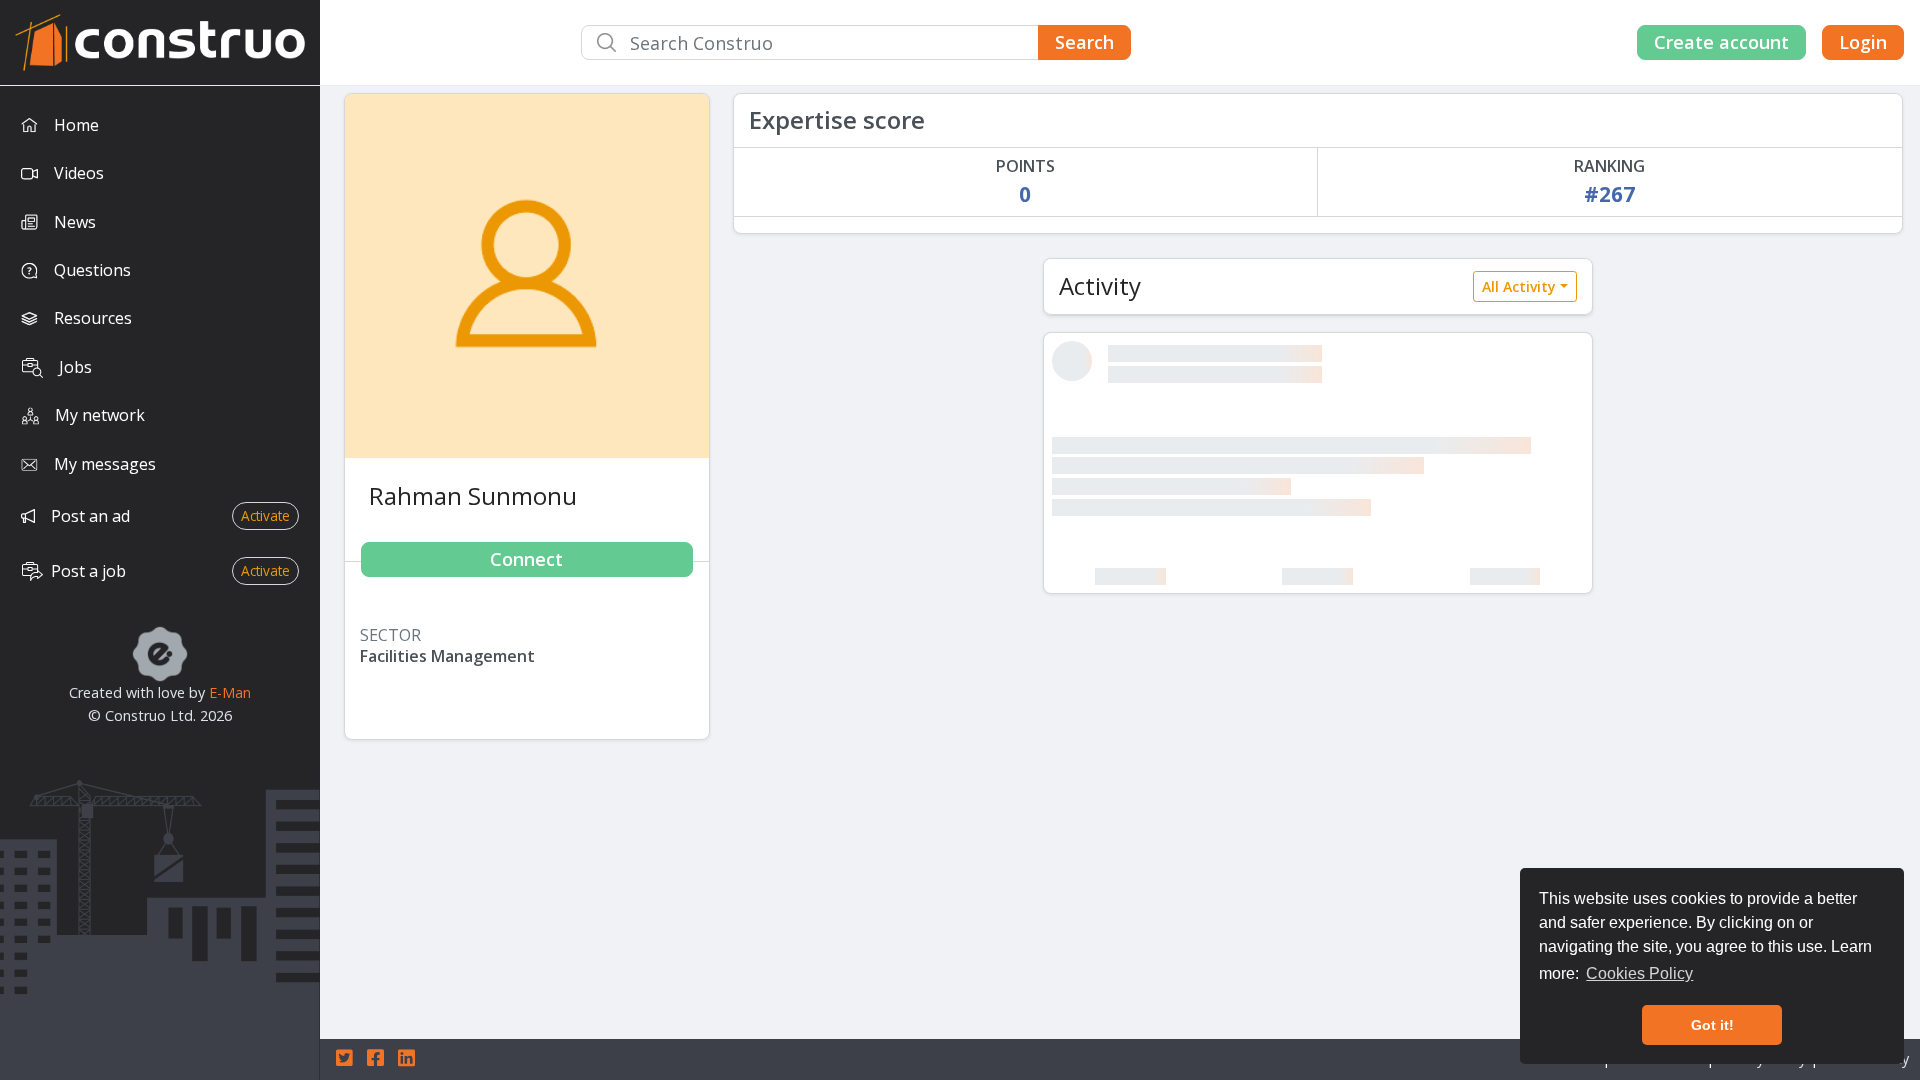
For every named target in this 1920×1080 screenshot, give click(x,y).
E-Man (230, 692)
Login (1863, 42)
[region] (160, 583)
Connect (526, 559)
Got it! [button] (1712, 1025)
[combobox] (856, 42)
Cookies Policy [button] (1639, 973)
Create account (1721, 42)
